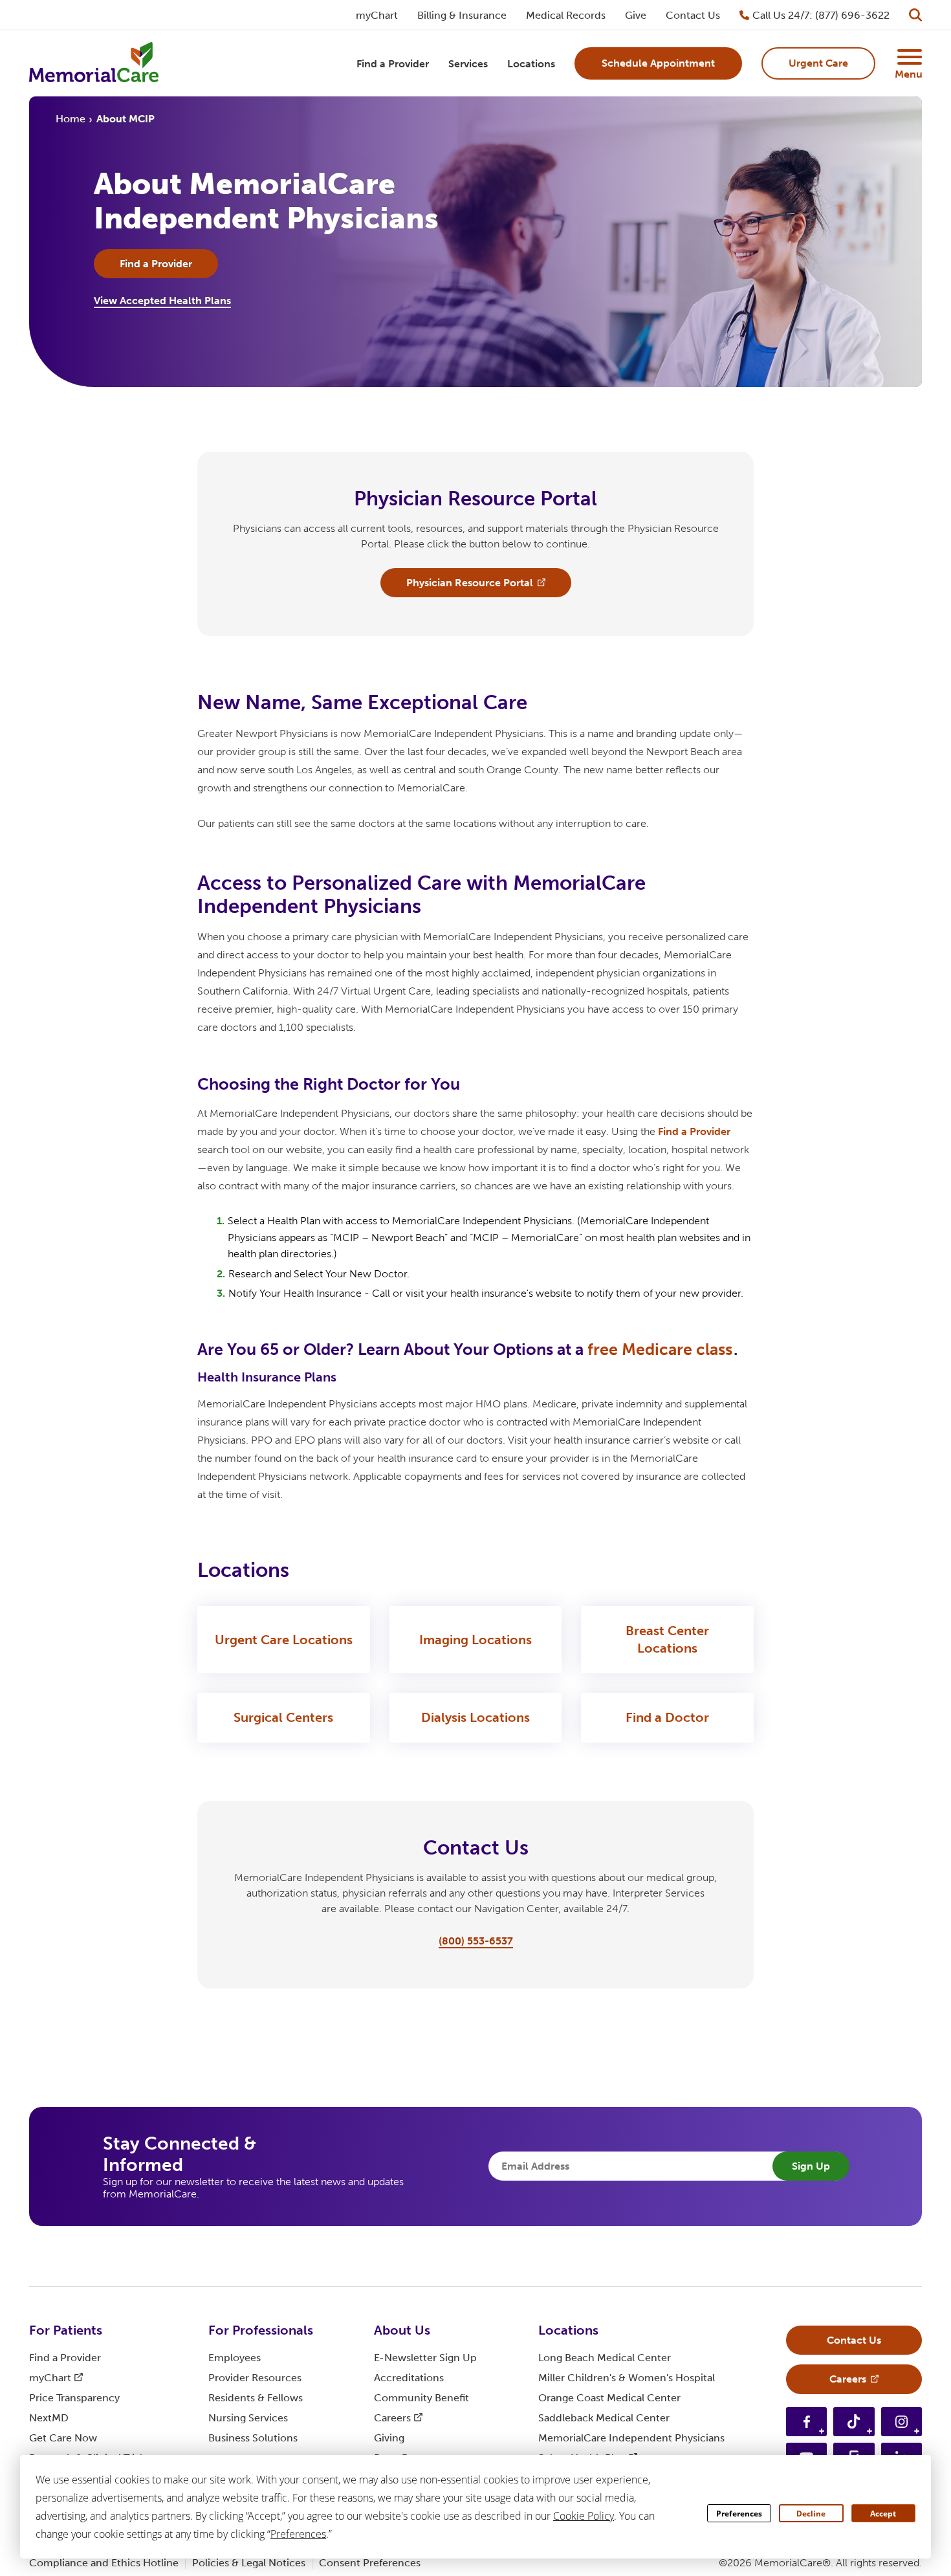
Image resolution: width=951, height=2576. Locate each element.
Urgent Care (284, 1640)
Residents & (256, 2398)
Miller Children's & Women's (627, 2378)
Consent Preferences (370, 2563)
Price (74, 2398)
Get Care (63, 2438)
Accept (883, 2514)
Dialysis (475, 1717)
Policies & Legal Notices (249, 2563)
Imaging (475, 1640)
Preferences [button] (298, 2534)
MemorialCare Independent (631, 2438)
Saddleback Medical (604, 2418)
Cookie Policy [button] (584, 2516)
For (66, 2330)
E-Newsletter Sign (425, 2358)
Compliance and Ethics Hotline (104, 2563)
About (402, 2330)
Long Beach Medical (605, 2358)
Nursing (248, 2418)
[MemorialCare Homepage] (94, 64)
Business (253, 2438)
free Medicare (660, 1349)
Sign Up (811, 2166)
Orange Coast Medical (609, 2398)
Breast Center (667, 1639)
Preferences (739, 2514)
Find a (694, 1131)
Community (421, 2398)
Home (71, 119)
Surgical (283, 1717)
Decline (811, 2514)
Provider (255, 2378)
